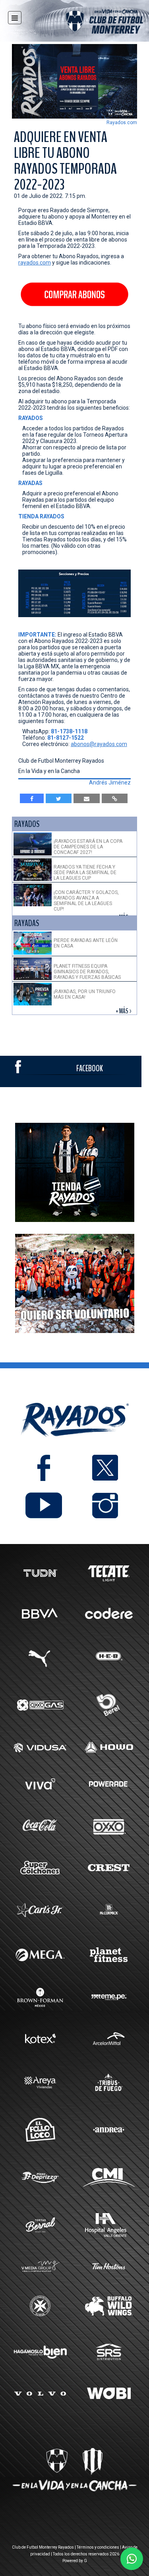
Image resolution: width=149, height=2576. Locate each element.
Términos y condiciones (98, 2547)
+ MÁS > (124, 1011)
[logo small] (90, 23)
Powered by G (75, 2561)
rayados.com (35, 263)
